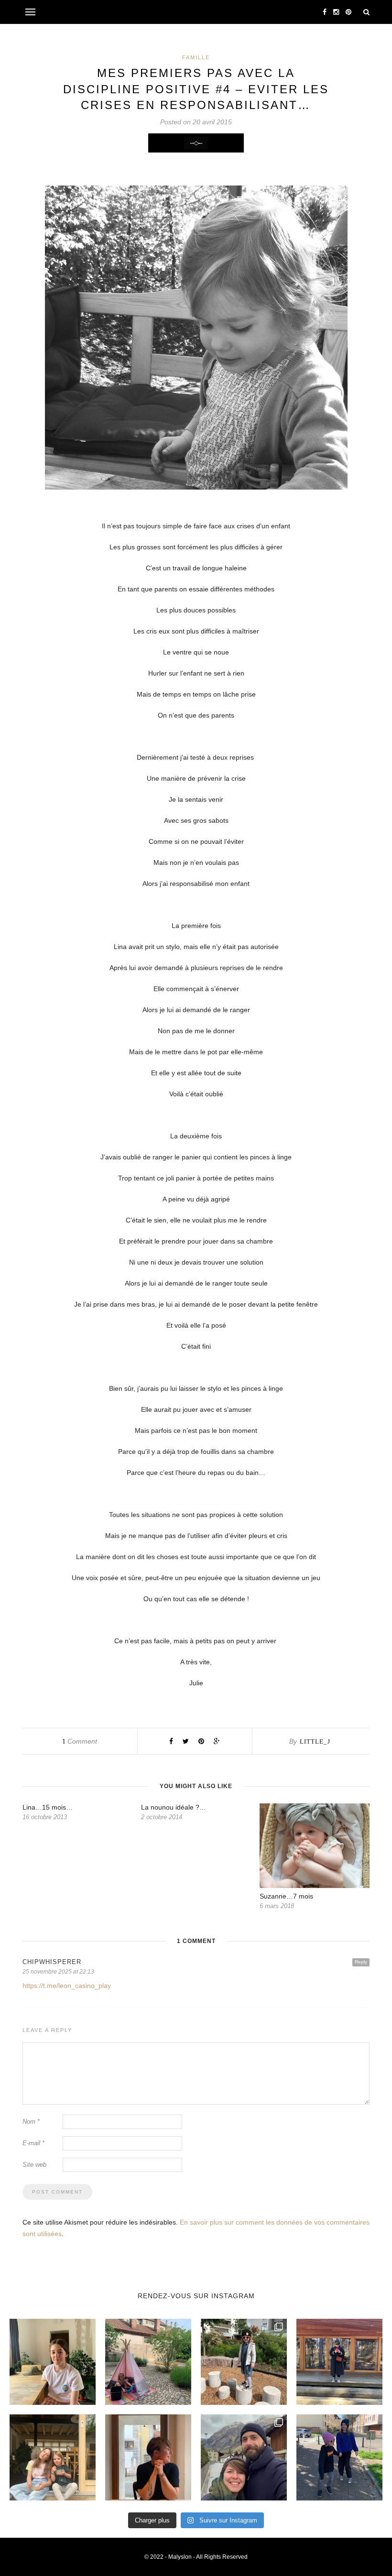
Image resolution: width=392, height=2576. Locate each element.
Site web (34, 2165)
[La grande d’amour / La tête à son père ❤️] (53, 2362)
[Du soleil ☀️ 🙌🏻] (148, 2362)
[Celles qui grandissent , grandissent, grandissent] (53, 2457)
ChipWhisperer (52, 1962)
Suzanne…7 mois (286, 1896)
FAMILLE (196, 57)
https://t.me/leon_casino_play (67, 1986)
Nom (31, 2122)
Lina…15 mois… (48, 1807)
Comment (80, 1741)
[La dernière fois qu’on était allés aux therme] (244, 2457)
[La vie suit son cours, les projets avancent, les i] (148, 2457)
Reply (361, 1962)
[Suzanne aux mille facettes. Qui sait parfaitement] (244, 2362)
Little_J (315, 1741)
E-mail (33, 2143)
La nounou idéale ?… (174, 1807)
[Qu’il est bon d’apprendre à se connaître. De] (339, 2362)
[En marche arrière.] (339, 2457)
